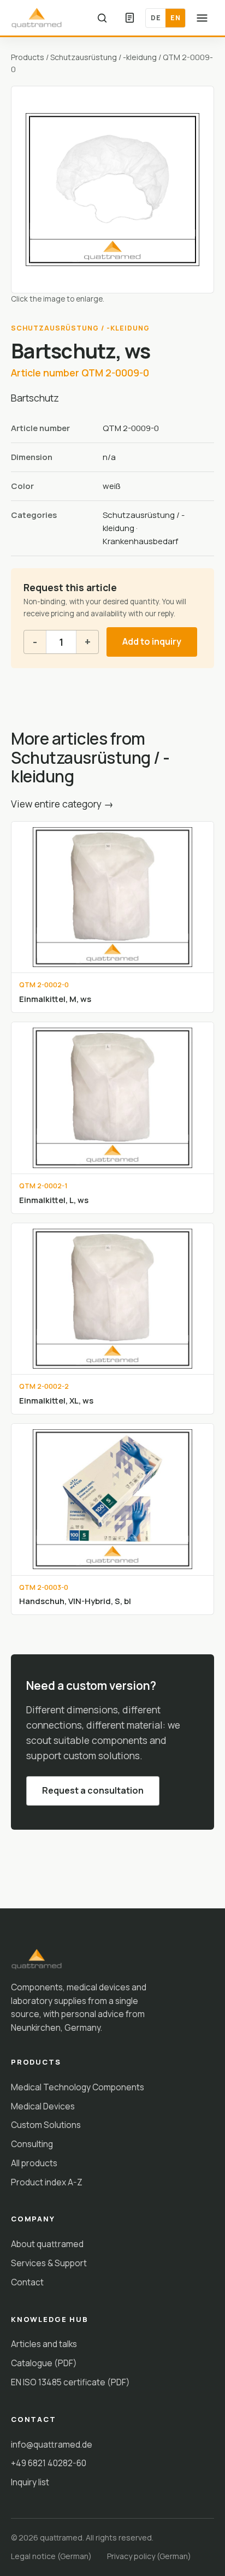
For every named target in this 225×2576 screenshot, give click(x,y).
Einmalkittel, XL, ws (56, 1400)
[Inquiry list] (129, 18)
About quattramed (47, 2244)
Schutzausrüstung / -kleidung (103, 57)
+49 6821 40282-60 (49, 2463)
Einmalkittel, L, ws (54, 1200)
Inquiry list (30, 2482)
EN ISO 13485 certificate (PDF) (70, 2382)
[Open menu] (202, 18)
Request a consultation (93, 1790)
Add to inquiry (152, 641)
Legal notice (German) (51, 2556)
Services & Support (49, 2263)
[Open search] (102, 18)
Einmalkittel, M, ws (55, 999)
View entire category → (62, 804)
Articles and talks (44, 2344)
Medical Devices (43, 2106)
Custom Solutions (46, 2125)
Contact (27, 2282)
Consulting (32, 2144)
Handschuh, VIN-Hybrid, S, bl (75, 1601)
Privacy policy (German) (149, 2556)
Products (28, 57)
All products (34, 2163)
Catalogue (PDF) (44, 2363)
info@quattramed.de (52, 2444)
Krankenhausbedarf (140, 541)
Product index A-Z (47, 2182)
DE (156, 18)
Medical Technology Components (78, 2087)
